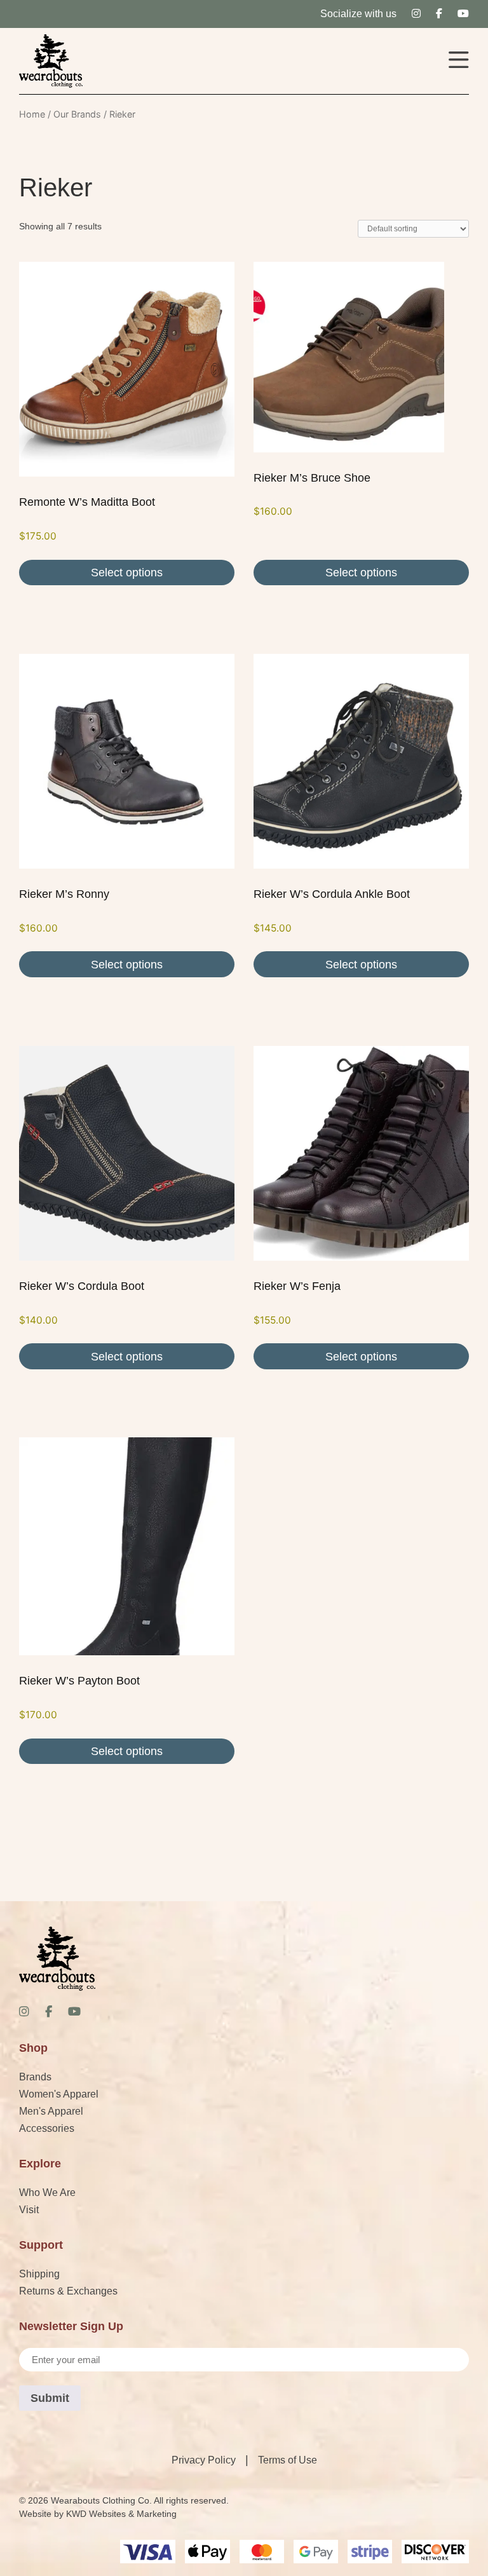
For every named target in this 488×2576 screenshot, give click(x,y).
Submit (50, 2398)
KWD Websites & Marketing (121, 2514)
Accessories (47, 2128)
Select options (127, 573)
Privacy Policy (204, 2460)
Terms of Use (288, 2460)
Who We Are (47, 2193)
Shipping (39, 2274)
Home (32, 114)
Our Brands (77, 114)
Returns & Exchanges (68, 2291)
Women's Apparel (59, 2094)
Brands (35, 2077)
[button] (459, 61)
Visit (29, 2210)
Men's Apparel (51, 2111)
